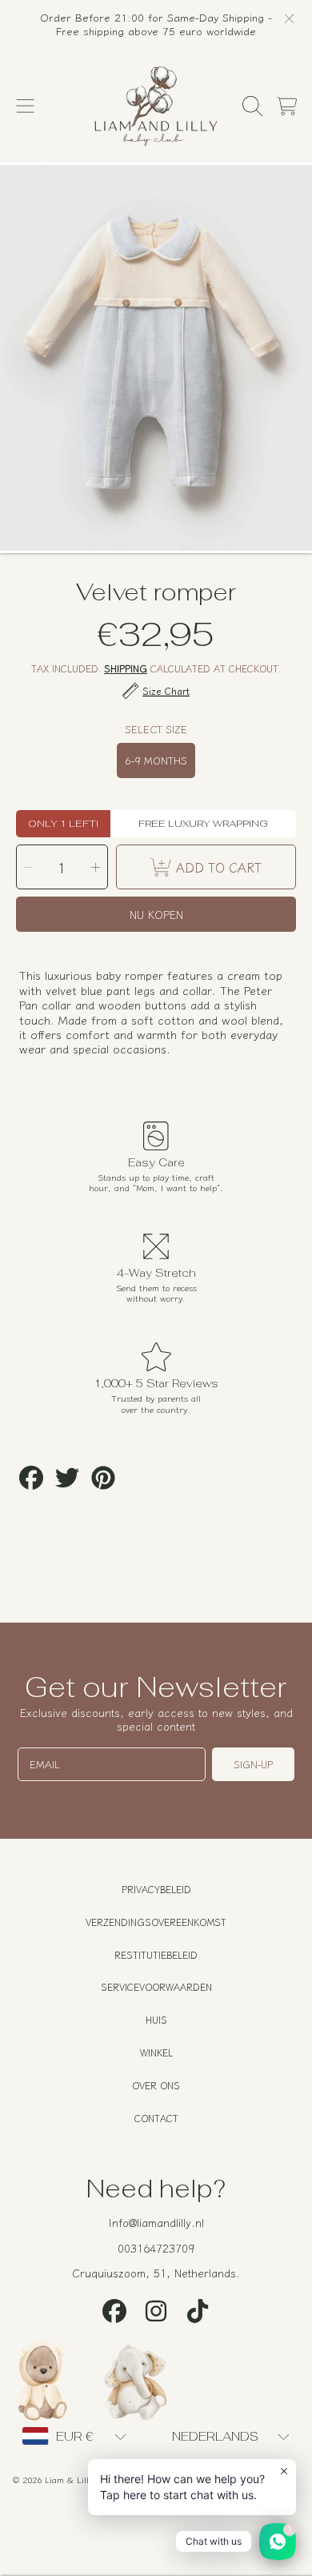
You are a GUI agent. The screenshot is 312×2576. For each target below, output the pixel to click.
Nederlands (215, 2436)
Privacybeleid (156, 1889)
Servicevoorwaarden (156, 1986)
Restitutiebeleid (156, 1954)
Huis (156, 2019)
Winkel (156, 2052)
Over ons (156, 2085)
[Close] (289, 18)
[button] (26, 106)
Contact (156, 2118)
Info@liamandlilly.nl (156, 2222)
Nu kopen (156, 914)
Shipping (126, 669)
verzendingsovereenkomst (156, 1922)
